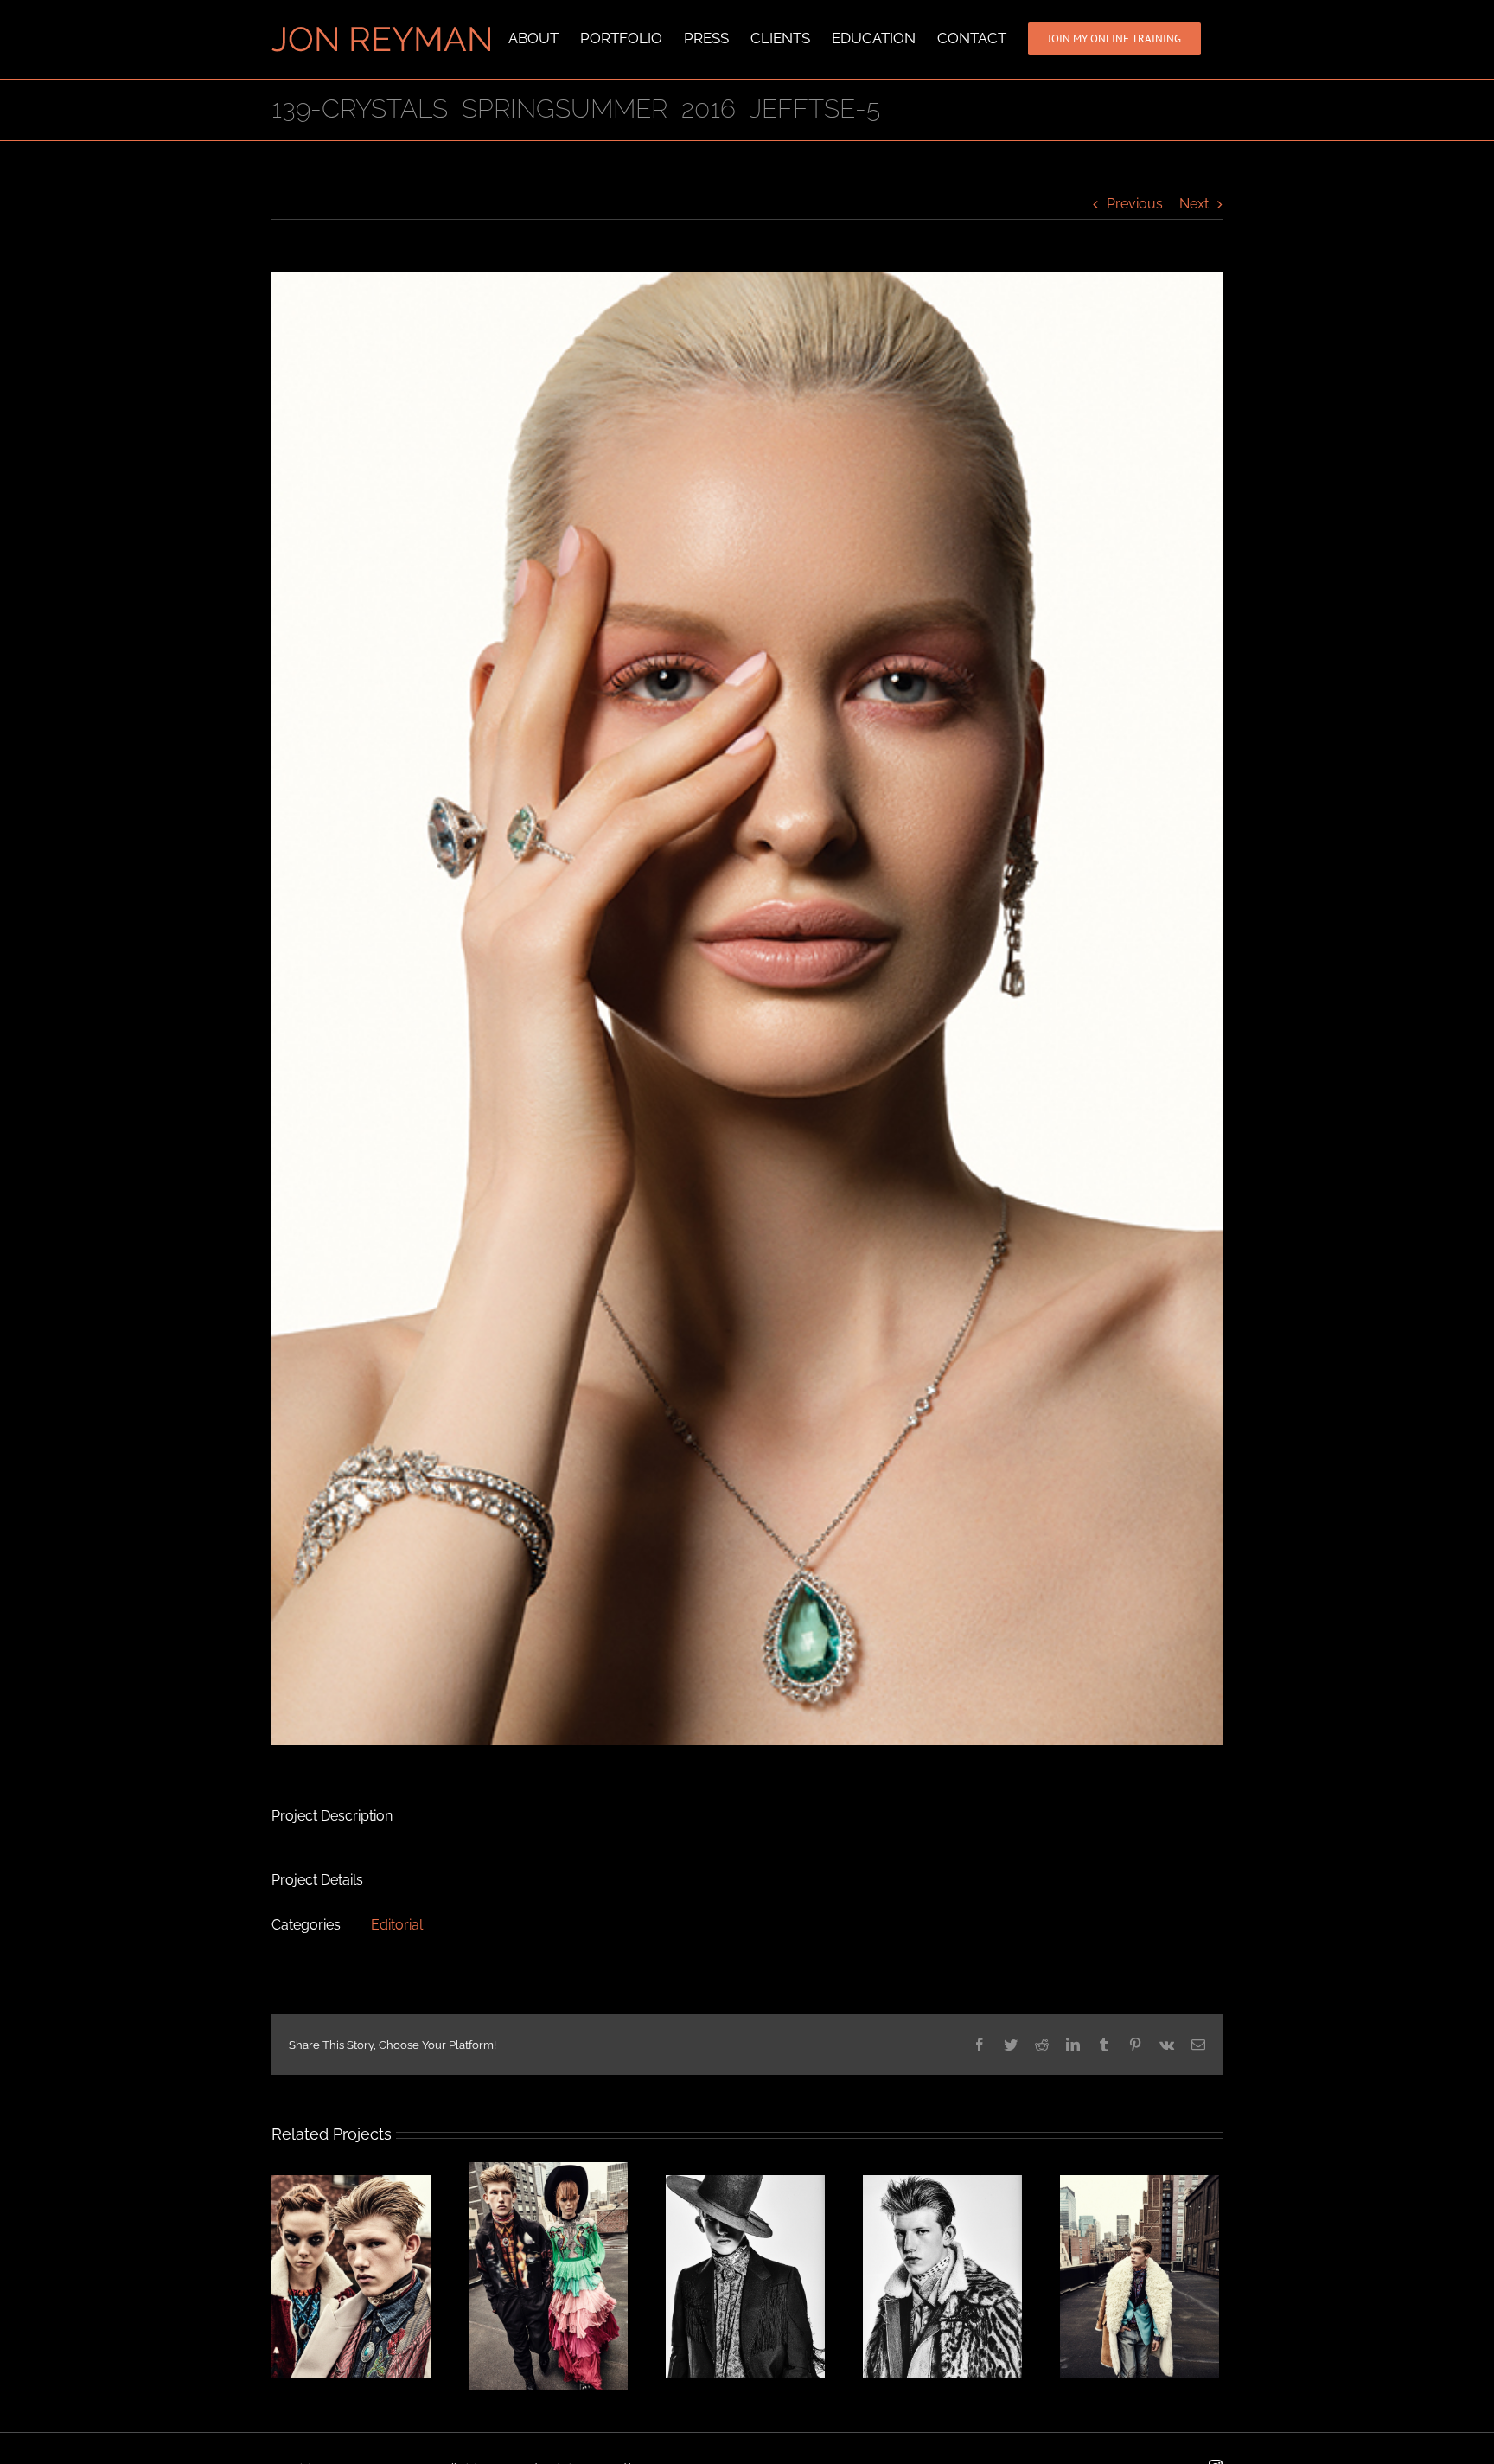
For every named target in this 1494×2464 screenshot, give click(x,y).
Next (1194, 204)
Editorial (397, 1925)
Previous (1135, 204)
